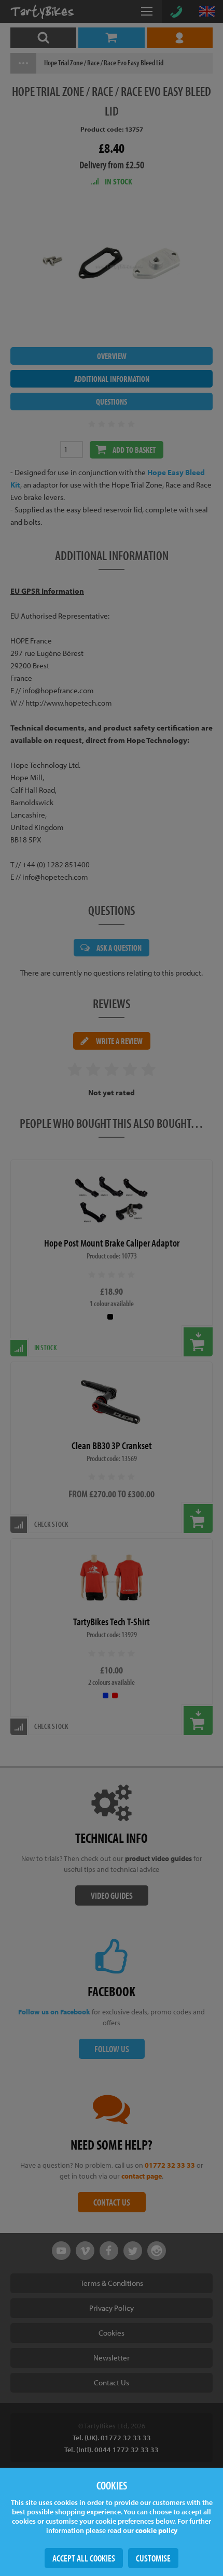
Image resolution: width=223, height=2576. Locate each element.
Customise (153, 2558)
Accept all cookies (84, 2558)
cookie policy (156, 2530)
